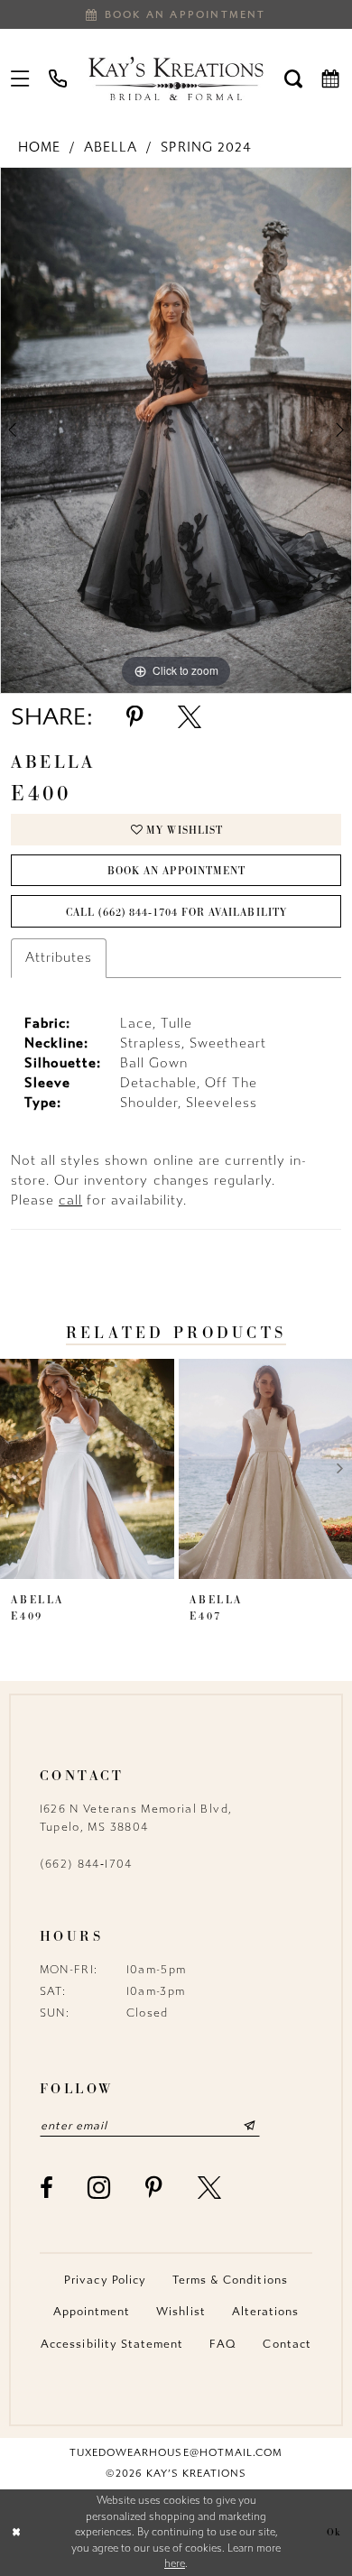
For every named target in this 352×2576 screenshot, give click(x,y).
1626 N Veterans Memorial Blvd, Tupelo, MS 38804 (136, 1818)
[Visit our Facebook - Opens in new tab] (47, 2188)
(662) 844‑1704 (86, 1864)
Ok (334, 2532)
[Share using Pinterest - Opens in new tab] (135, 717)
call (70, 1200)
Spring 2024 (206, 148)
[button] (21, 78)
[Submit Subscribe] (249, 2126)
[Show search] (293, 78)
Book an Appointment (176, 871)
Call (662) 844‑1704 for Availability (176, 912)
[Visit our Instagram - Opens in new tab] (99, 2188)
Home (39, 148)
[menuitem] (21, 78)
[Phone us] (59, 78)
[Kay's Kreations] (176, 78)
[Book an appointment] (331, 78)
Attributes (59, 958)
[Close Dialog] (16, 2532)
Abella (111, 148)
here (175, 2563)
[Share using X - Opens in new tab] (190, 717)
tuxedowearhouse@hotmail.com (176, 2453)
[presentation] (87, 1469)
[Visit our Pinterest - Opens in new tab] (154, 2188)
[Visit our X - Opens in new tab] (210, 2188)
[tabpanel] (176, 430)
